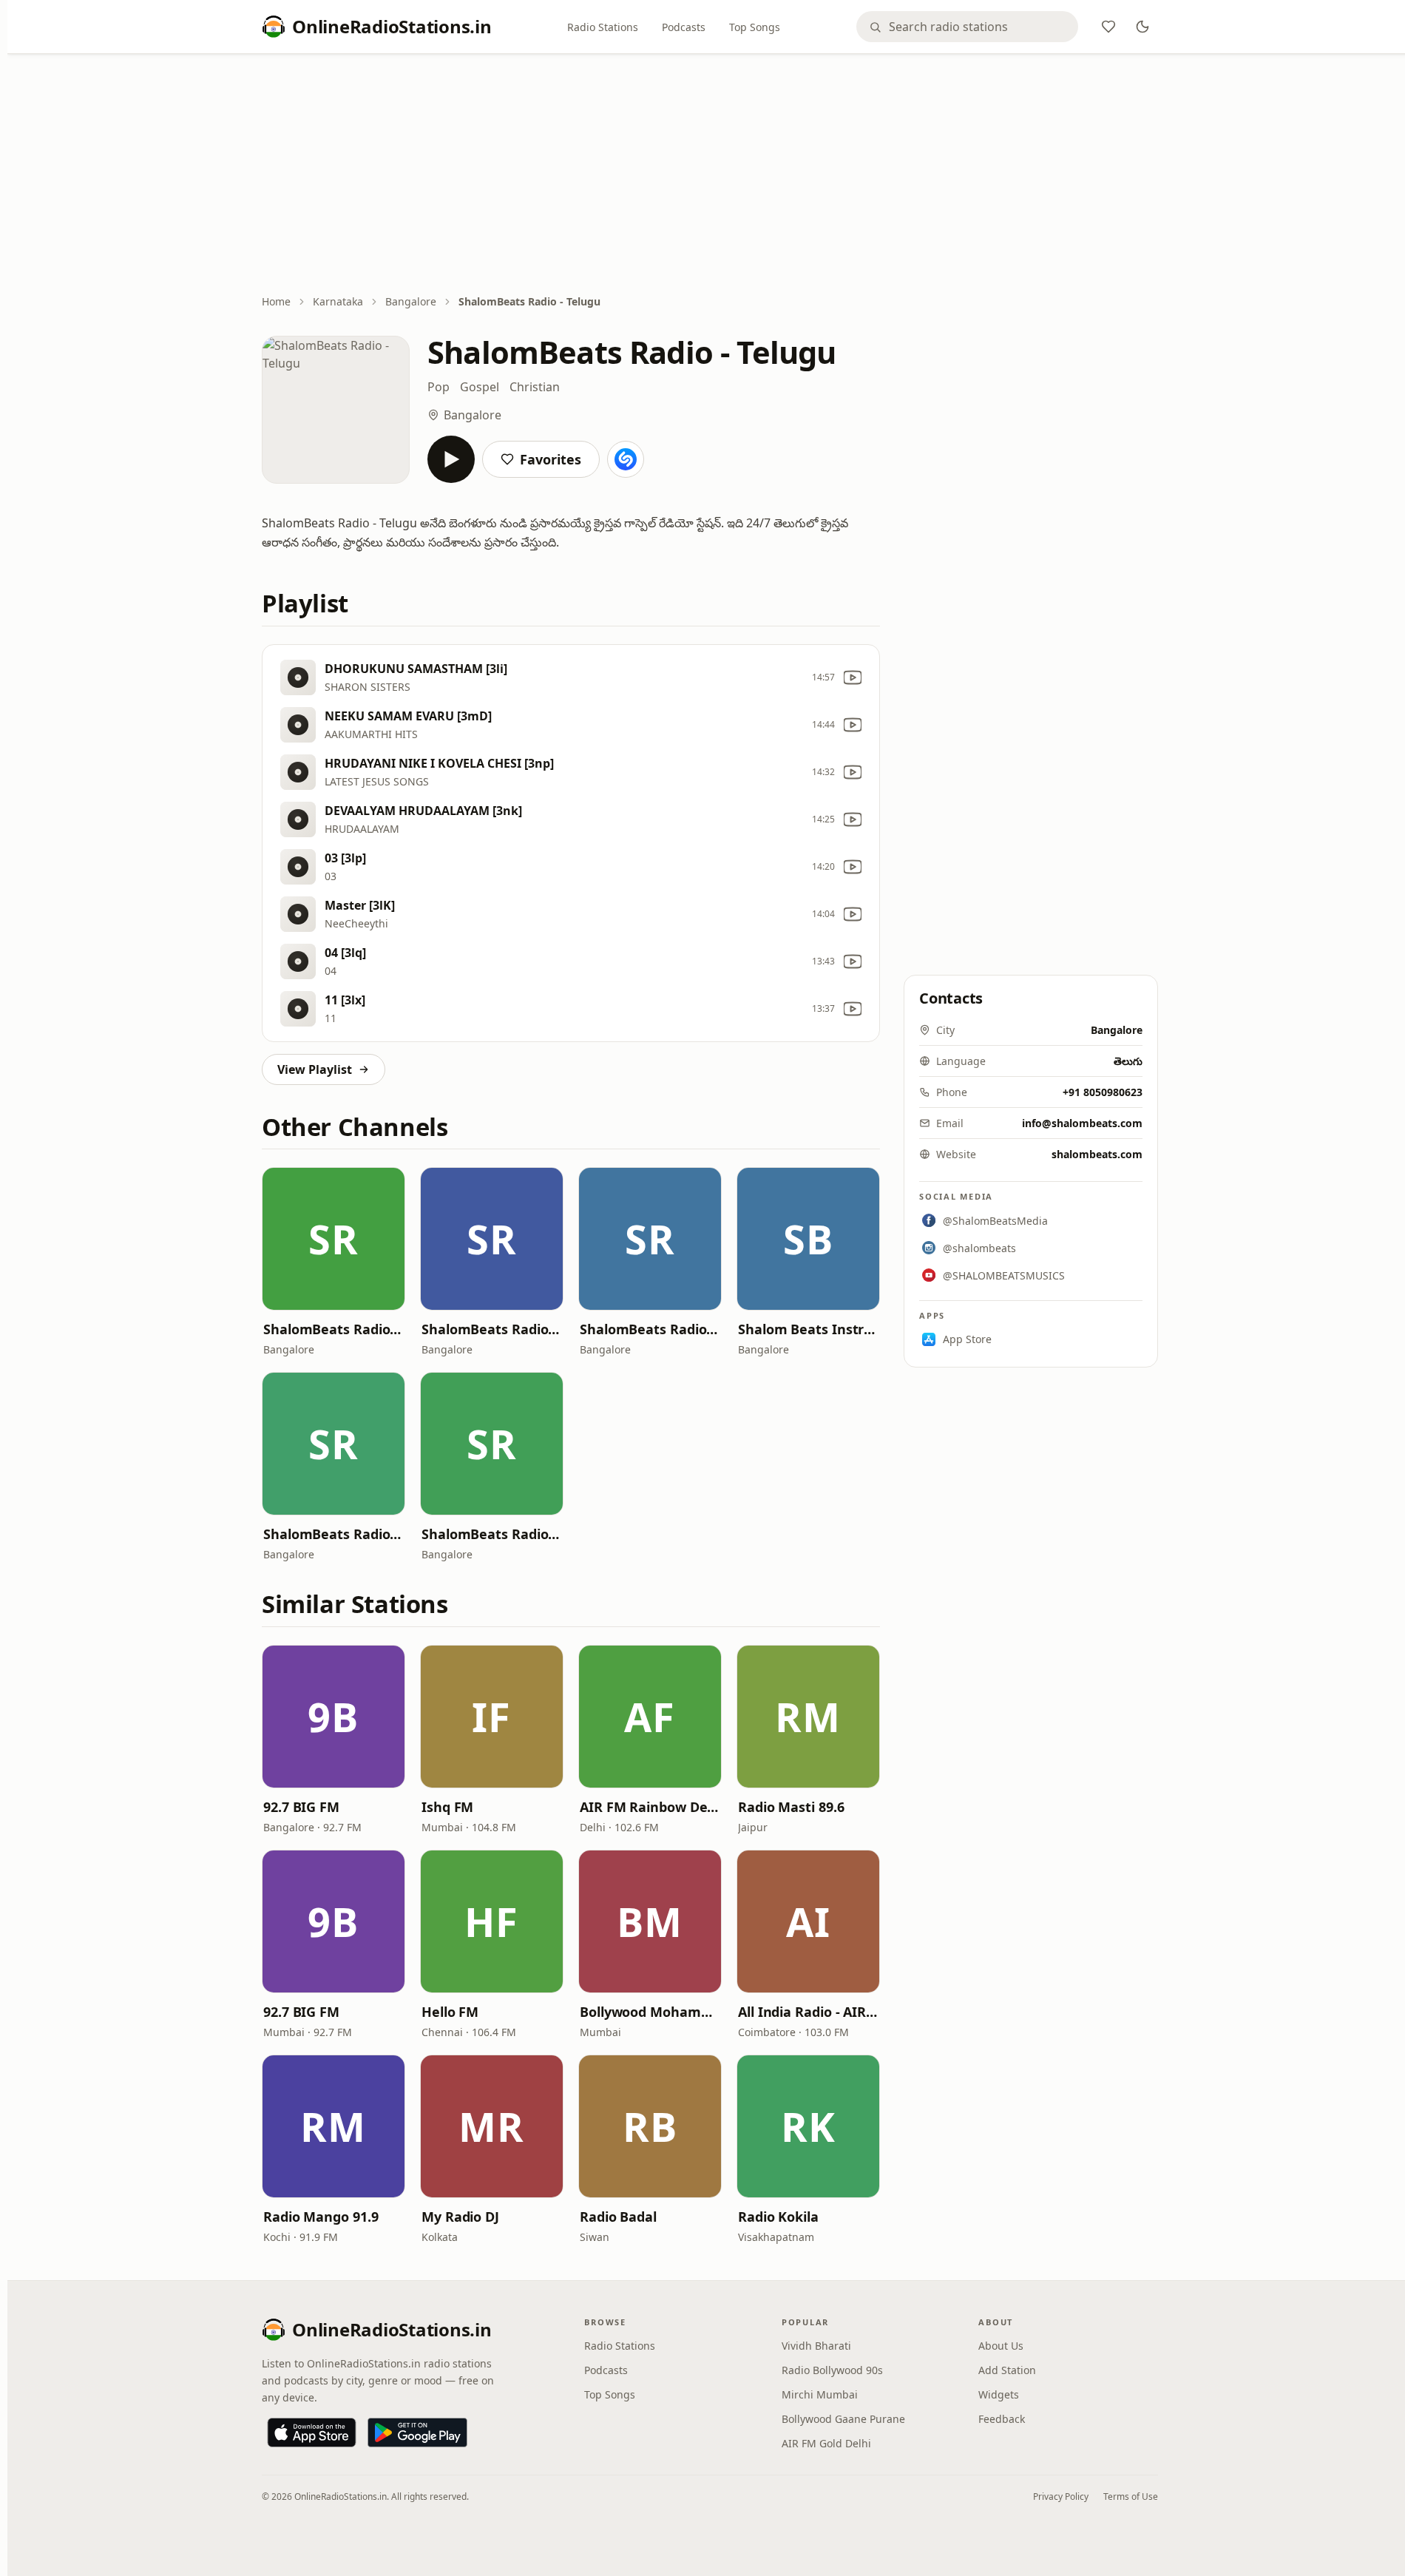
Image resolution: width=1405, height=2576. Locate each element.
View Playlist (315, 1069)
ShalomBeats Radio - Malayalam (492, 1534)
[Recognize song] (626, 459)
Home (276, 301)
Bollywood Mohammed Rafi (650, 2012)
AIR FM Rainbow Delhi (650, 1807)
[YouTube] (853, 677)
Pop (439, 387)
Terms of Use (1131, 2496)
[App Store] (312, 2433)
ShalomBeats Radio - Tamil (334, 1534)
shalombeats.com (1097, 1154)
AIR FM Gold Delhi (826, 2443)
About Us (1001, 2346)
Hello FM (450, 2012)
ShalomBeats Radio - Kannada (334, 1329)
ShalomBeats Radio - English (650, 1329)
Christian (535, 387)
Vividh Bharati (816, 2346)
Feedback (1002, 2419)
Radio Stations (603, 27)
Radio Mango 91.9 (321, 2217)
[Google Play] (417, 2433)
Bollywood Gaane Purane (843, 2419)
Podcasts (684, 27)
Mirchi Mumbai (820, 2394)
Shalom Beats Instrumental (808, 1329)
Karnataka (338, 301)
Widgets (999, 2394)
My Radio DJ (460, 2217)
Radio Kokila (778, 2217)
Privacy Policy (1061, 2496)
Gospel (480, 387)
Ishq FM (447, 1807)
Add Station (1007, 2370)
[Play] (451, 459)
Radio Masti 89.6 (791, 1807)
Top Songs (755, 27)
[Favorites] (1108, 27)
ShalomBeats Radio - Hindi (492, 1329)
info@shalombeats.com (1082, 1123)
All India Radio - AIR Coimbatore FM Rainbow (808, 2012)
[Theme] (1142, 27)
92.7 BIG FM (301, 1807)
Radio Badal (618, 2217)
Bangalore (411, 301)
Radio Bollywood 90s (832, 2370)
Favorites (551, 459)
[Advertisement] (710, 175)
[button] (334, 1239)
